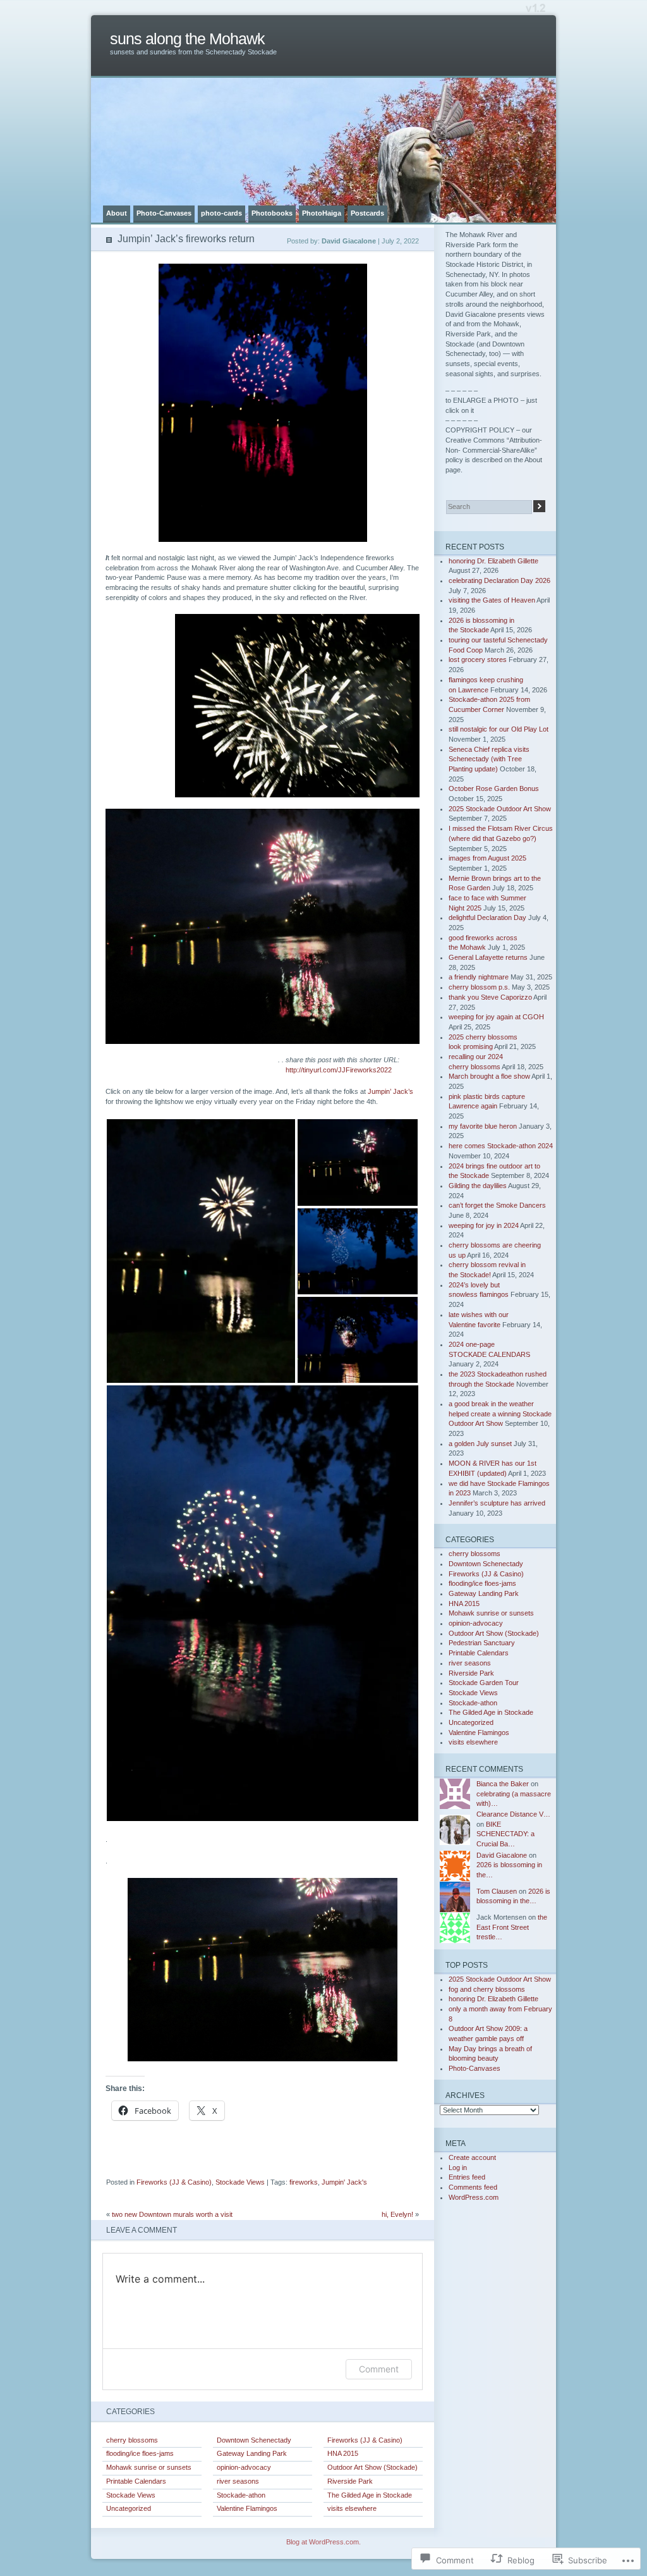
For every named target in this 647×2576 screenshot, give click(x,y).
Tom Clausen (497, 1891)
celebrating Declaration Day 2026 (499, 580)
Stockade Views (240, 2182)
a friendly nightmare (479, 977)
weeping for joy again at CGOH (496, 1017)
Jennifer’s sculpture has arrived (497, 1503)
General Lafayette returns (488, 957)
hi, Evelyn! (397, 2214)
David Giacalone (502, 1855)
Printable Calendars (136, 2481)
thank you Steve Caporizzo (490, 997)
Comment (379, 2369)
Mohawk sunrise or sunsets (149, 2467)
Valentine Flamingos (247, 2508)
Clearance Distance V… (513, 1814)
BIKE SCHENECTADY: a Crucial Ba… (505, 1834)
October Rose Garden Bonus (494, 788)
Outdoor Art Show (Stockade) (372, 2467)
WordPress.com (474, 2197)
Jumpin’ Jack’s (390, 1091)
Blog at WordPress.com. (323, 2542)
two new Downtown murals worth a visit (172, 2214)
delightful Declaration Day (487, 917)
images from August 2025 (487, 858)
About (117, 213)
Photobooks (272, 213)
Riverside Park (350, 2481)
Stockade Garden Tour (484, 1683)
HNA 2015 (343, 2453)
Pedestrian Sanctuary (482, 1643)
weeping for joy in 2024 (484, 1225)
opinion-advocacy (244, 2467)
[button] (201, 1251)
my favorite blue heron (483, 1126)
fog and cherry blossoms (487, 1989)
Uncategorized (129, 2508)
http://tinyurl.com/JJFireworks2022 (339, 1070)
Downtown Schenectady (254, 2440)
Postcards (367, 213)
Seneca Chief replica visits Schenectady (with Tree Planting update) (489, 759)
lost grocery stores (478, 659)
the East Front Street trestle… (512, 1927)
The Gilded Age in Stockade (370, 2495)
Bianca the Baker (503, 1784)
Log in (458, 2168)
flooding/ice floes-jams (140, 2453)
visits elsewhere (352, 2508)
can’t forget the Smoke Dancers (497, 1205)
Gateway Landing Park (252, 2453)
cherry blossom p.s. (479, 987)
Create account (472, 2157)
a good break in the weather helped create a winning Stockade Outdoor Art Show (500, 1414)
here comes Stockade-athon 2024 (501, 1146)
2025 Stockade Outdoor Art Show (500, 809)
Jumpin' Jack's (344, 2182)
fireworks (304, 2182)
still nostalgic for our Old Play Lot (499, 729)
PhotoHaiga (322, 213)
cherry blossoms (132, 2440)
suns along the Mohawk (187, 39)
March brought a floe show (489, 1076)
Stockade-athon (241, 2495)
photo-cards (221, 213)
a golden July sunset (480, 1444)
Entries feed (467, 2177)
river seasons (238, 2481)
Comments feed (473, 2187)
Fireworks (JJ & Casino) (174, 2182)
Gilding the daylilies (478, 1186)
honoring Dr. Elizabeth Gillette (493, 561)
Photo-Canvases (164, 213)
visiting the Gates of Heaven (492, 600)
